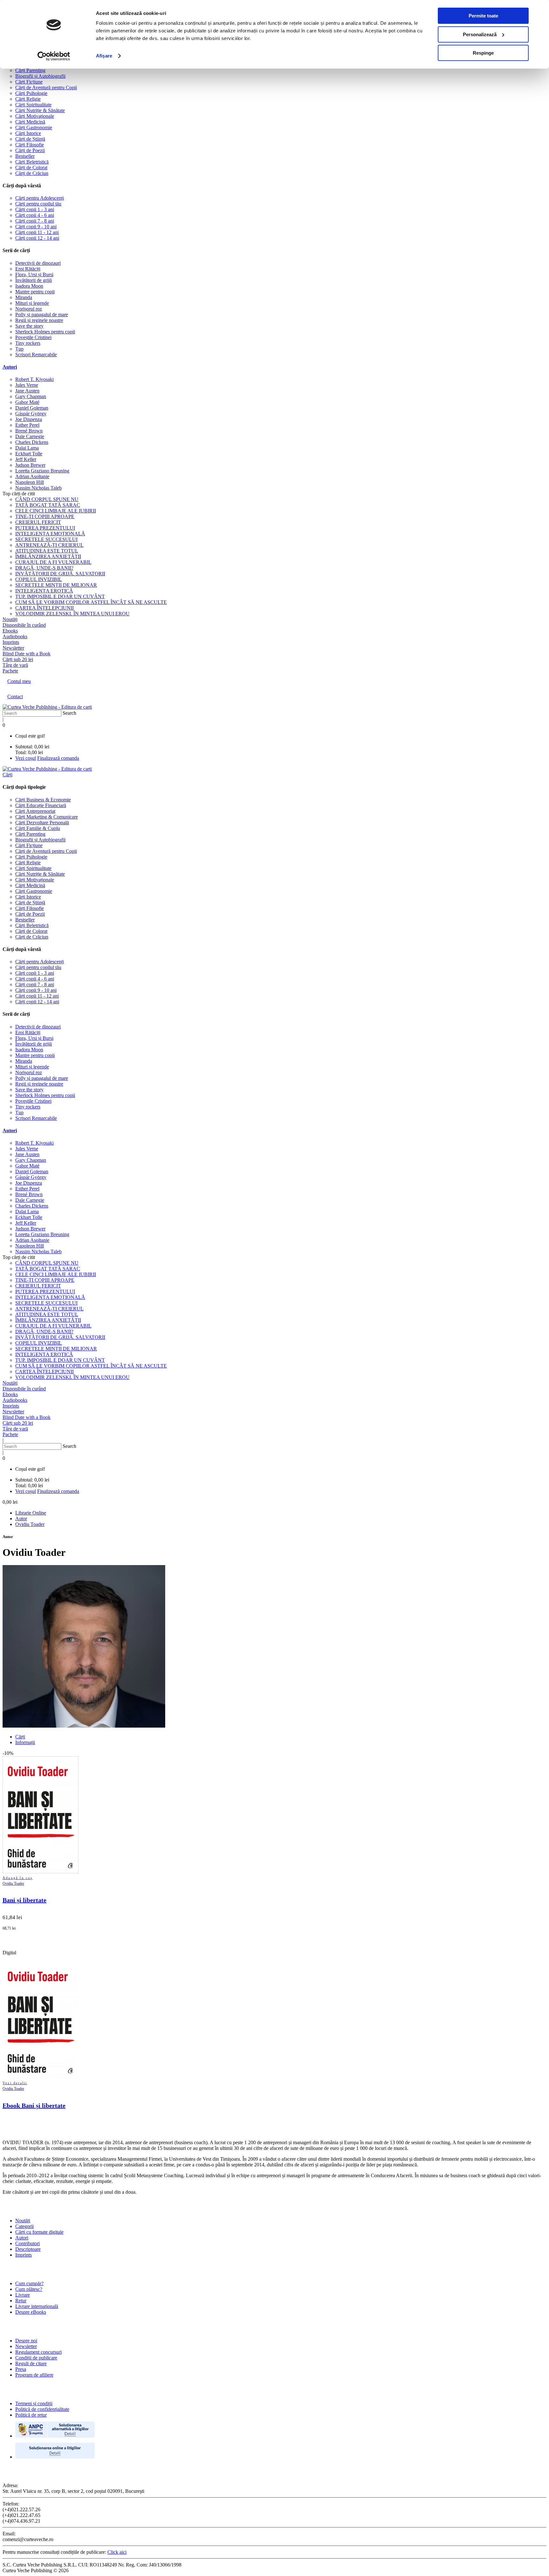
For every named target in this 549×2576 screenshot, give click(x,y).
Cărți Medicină (30, 122)
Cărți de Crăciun (32, 173)
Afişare (104, 56)
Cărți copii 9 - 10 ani (36, 227)
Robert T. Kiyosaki (34, 379)
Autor (21, 1519)
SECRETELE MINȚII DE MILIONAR (56, 585)
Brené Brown (29, 431)
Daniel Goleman (32, 408)
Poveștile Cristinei (33, 337)
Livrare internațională (37, 2306)
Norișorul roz (29, 309)
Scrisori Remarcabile (36, 355)
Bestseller (25, 156)
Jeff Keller (26, 459)
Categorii (24, 2226)
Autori (10, 367)
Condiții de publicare (36, 2358)
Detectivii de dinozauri (38, 263)
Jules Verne (27, 385)
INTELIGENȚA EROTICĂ (44, 591)
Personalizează (480, 34)
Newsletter (26, 2346)
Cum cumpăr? (29, 2283)
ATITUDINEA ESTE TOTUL (47, 551)
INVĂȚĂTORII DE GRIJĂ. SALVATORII (60, 574)
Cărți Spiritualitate (33, 105)
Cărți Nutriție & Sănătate (40, 110)
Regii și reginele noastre (39, 320)
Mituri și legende (32, 303)
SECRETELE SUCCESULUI (46, 539)
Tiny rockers (28, 343)
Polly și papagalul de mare (42, 314)
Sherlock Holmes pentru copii (45, 332)
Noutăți (23, 2221)
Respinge (483, 53)
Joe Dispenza (29, 419)
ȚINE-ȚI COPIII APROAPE (45, 516)
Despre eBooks (31, 2312)
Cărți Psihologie (31, 93)
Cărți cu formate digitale (39, 2232)
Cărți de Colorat (31, 167)
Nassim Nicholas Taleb (38, 488)
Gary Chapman (31, 396)
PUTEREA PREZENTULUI (45, 528)
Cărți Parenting (30, 70)
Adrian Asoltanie (32, 476)
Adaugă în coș (18, 1878)
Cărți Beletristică (32, 162)
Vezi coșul (26, 758)
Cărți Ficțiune (29, 82)
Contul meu (19, 681)
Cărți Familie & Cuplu (38, 828)
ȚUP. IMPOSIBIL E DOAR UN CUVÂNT (60, 596)
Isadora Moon (29, 286)
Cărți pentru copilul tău (38, 204)
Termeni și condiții (34, 2403)
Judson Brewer (30, 465)
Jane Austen (27, 391)
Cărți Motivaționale (35, 116)
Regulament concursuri (38, 2352)
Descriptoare (28, 2249)
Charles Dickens (32, 442)
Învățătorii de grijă (34, 280)
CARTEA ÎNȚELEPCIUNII (44, 608)
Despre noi (26, 2341)
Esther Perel (27, 425)
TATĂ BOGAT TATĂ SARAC (48, 505)
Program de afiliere (34, 2375)
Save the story (29, 326)
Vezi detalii (15, 2083)
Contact (15, 696)
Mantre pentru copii (35, 292)
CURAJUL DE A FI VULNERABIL (53, 562)
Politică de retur (31, 2415)
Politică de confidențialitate (42, 2409)
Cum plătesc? (29, 2289)
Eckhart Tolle (29, 454)
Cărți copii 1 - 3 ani (35, 209)
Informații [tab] (25, 1742)
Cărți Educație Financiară (41, 805)
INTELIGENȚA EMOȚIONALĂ (50, 534)
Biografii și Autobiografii (40, 76)
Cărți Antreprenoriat (35, 811)
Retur (21, 2301)
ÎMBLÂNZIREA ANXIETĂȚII (48, 556)
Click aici (117, 2552)
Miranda (24, 297)
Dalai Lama (27, 448)
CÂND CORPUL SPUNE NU (47, 499)
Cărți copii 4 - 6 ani (35, 215)
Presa (21, 2369)
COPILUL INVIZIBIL (39, 579)
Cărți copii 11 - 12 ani (37, 232)
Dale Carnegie (30, 436)
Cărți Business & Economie (43, 800)
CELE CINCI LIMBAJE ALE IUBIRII (56, 511)
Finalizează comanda (58, 758)
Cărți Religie (28, 99)
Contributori (27, 2243)
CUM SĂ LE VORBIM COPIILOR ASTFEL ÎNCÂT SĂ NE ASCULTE (91, 602)
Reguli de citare (31, 2363)
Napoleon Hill (30, 482)
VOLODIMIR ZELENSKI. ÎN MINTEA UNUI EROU (72, 614)
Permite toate (483, 16)
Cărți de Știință (30, 139)
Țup (19, 349)
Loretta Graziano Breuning (42, 471)
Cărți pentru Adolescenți (40, 198)
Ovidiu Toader (30, 1524)
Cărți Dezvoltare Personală (42, 823)
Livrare (23, 2295)
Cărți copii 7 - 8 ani (35, 221)
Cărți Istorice (28, 133)
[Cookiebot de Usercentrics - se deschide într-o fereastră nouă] (54, 56)
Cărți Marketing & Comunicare (47, 817)
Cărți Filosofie (30, 145)
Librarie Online (31, 1513)
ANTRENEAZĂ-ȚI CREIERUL (49, 545)
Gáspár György (31, 414)
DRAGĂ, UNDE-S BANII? (44, 568)
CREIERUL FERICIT (38, 522)
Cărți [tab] (20, 1737)
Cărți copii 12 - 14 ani (37, 238)
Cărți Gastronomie (34, 127)
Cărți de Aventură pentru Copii (46, 87)
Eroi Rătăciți (28, 269)
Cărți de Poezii (30, 150)
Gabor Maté (27, 402)
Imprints (24, 2255)
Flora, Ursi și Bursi (34, 274)
